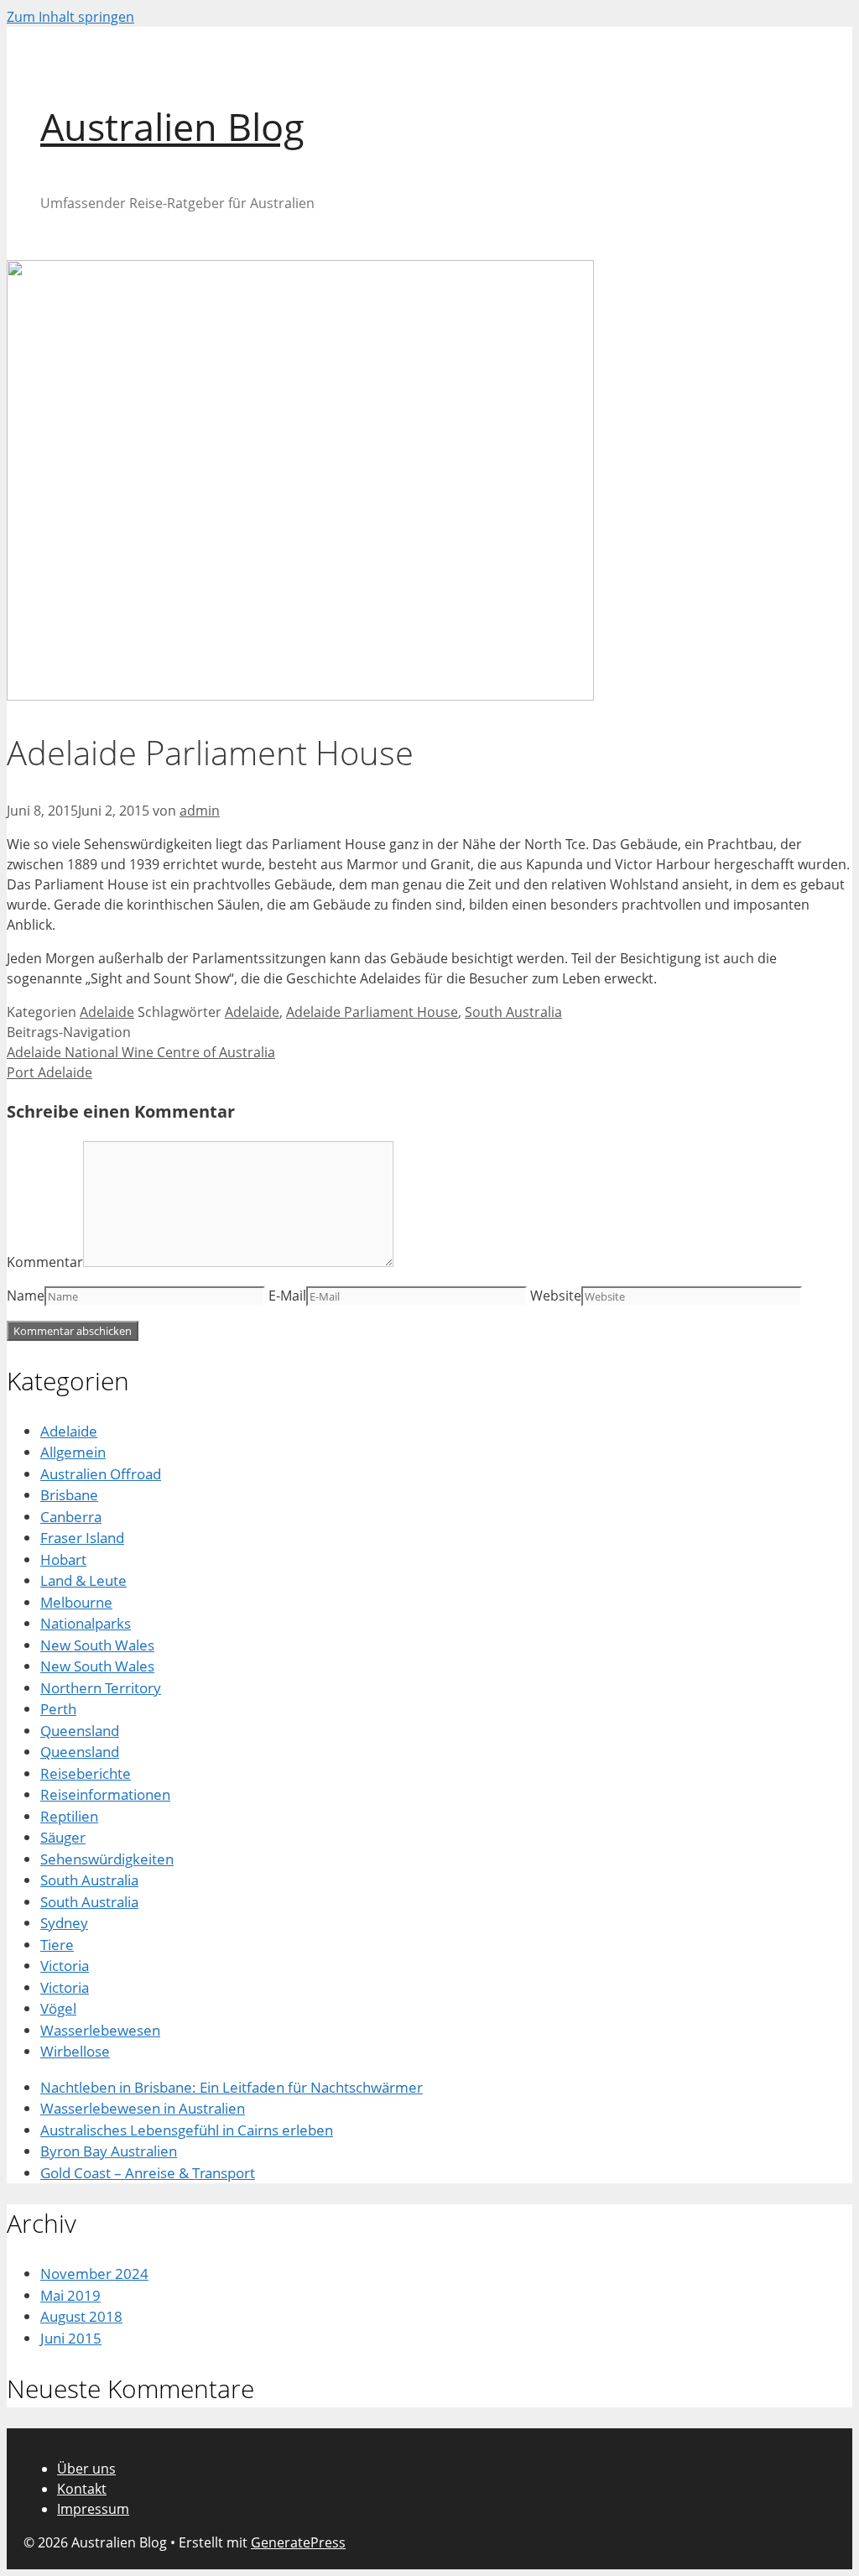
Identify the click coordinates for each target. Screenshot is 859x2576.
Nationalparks (86, 1623)
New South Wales (97, 1645)
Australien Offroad (101, 1474)
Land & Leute (83, 1580)
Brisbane (69, 1495)
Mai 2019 (70, 2295)
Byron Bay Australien (109, 2151)
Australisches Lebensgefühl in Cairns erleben (187, 2130)
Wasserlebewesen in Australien (143, 2108)
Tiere (57, 1945)
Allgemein (73, 1452)
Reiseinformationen (105, 1794)
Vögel (58, 2008)
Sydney (64, 1923)
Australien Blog (172, 126)
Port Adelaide (49, 1072)
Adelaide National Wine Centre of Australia (141, 1052)
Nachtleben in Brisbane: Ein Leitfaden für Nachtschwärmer (232, 2087)
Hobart (63, 1559)
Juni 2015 (71, 2338)
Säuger (63, 1837)
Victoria (65, 1966)
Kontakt (82, 2489)
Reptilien (69, 1816)
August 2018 (81, 2316)
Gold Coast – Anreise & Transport (148, 2173)
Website (556, 1296)
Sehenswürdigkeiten (107, 1859)
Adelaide (107, 1012)
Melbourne (76, 1602)
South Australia (513, 1012)
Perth (58, 1709)
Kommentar (45, 1262)
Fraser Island (82, 1538)
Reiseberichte (86, 1773)
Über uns (86, 2469)
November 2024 (94, 2274)
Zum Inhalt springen (70, 17)
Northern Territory (101, 1688)
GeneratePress (298, 2542)
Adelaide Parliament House (372, 1012)
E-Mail (287, 1296)
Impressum (93, 2509)
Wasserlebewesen (100, 2030)
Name (26, 1296)
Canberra (71, 1517)
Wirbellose (75, 2051)
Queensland (80, 1731)
